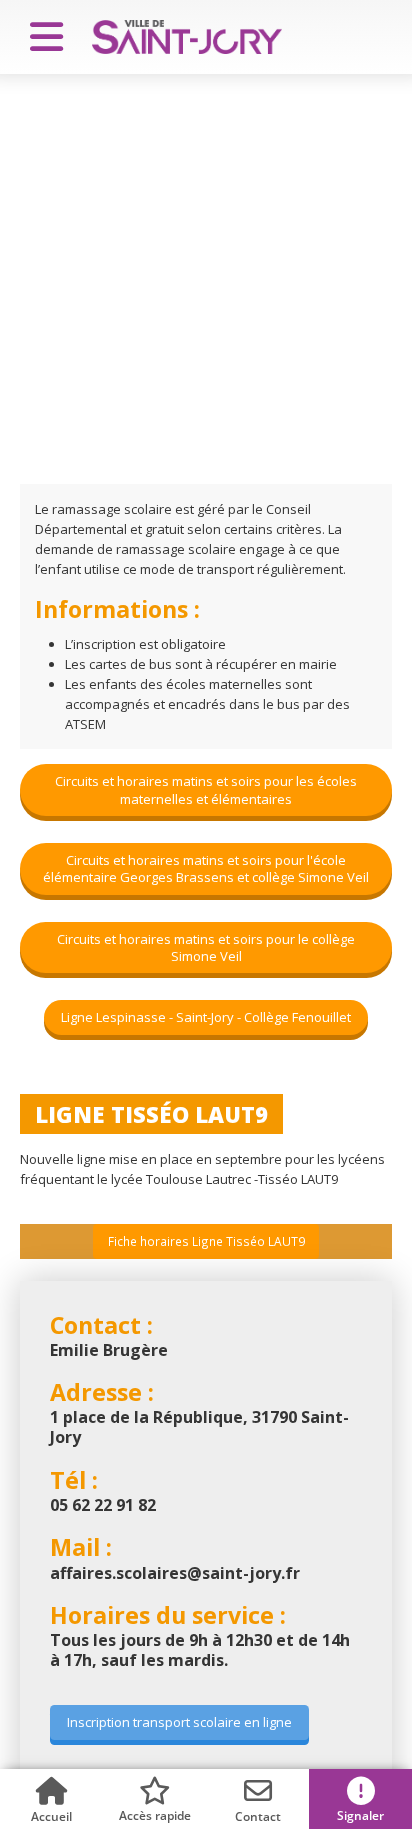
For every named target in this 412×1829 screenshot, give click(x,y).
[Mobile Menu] (38, 37)
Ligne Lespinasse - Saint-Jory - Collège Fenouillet (206, 1017)
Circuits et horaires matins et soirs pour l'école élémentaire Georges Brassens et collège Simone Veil (206, 868)
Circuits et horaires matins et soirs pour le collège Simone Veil (206, 947)
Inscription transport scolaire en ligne (179, 1722)
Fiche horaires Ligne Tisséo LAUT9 (206, 1241)
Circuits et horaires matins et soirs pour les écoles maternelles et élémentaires (206, 789)
